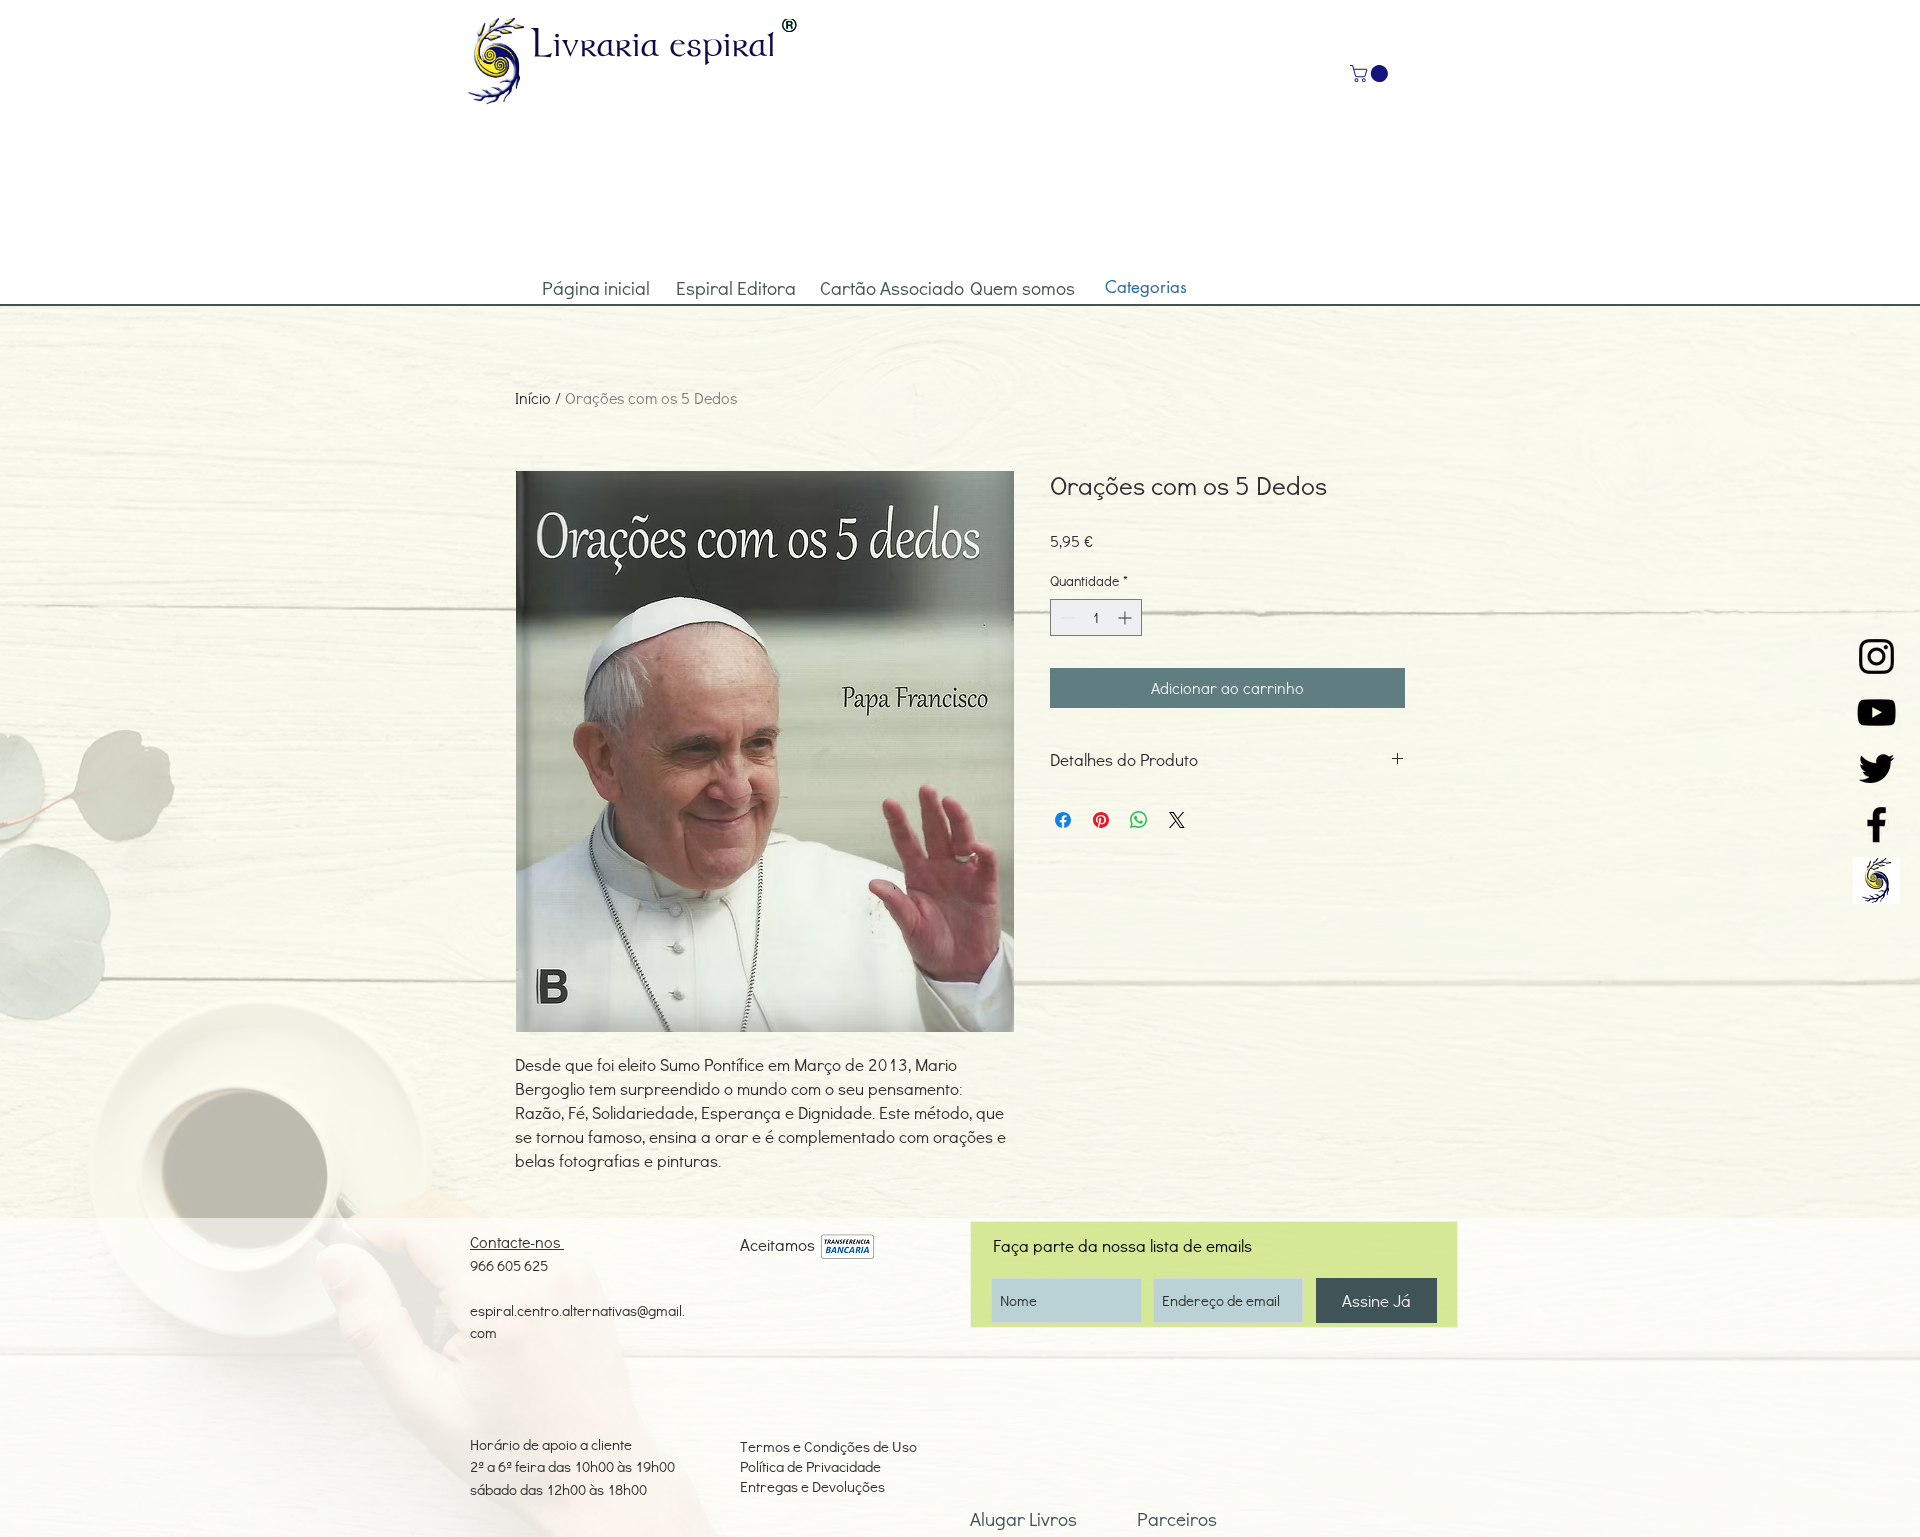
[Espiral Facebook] (1876, 824)
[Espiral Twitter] (1876, 768)
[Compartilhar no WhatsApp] (1139, 820)
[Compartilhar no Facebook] (1063, 820)
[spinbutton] (1096, 617)
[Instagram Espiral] (1876, 656)
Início (533, 397)
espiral (723, 43)
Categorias (1146, 287)
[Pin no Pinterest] (1101, 820)
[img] (847, 1247)
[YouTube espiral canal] (1876, 712)
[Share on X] (1177, 820)
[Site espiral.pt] (1876, 880)
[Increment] (1126, 617)
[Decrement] (1065, 617)
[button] (1371, 73)
